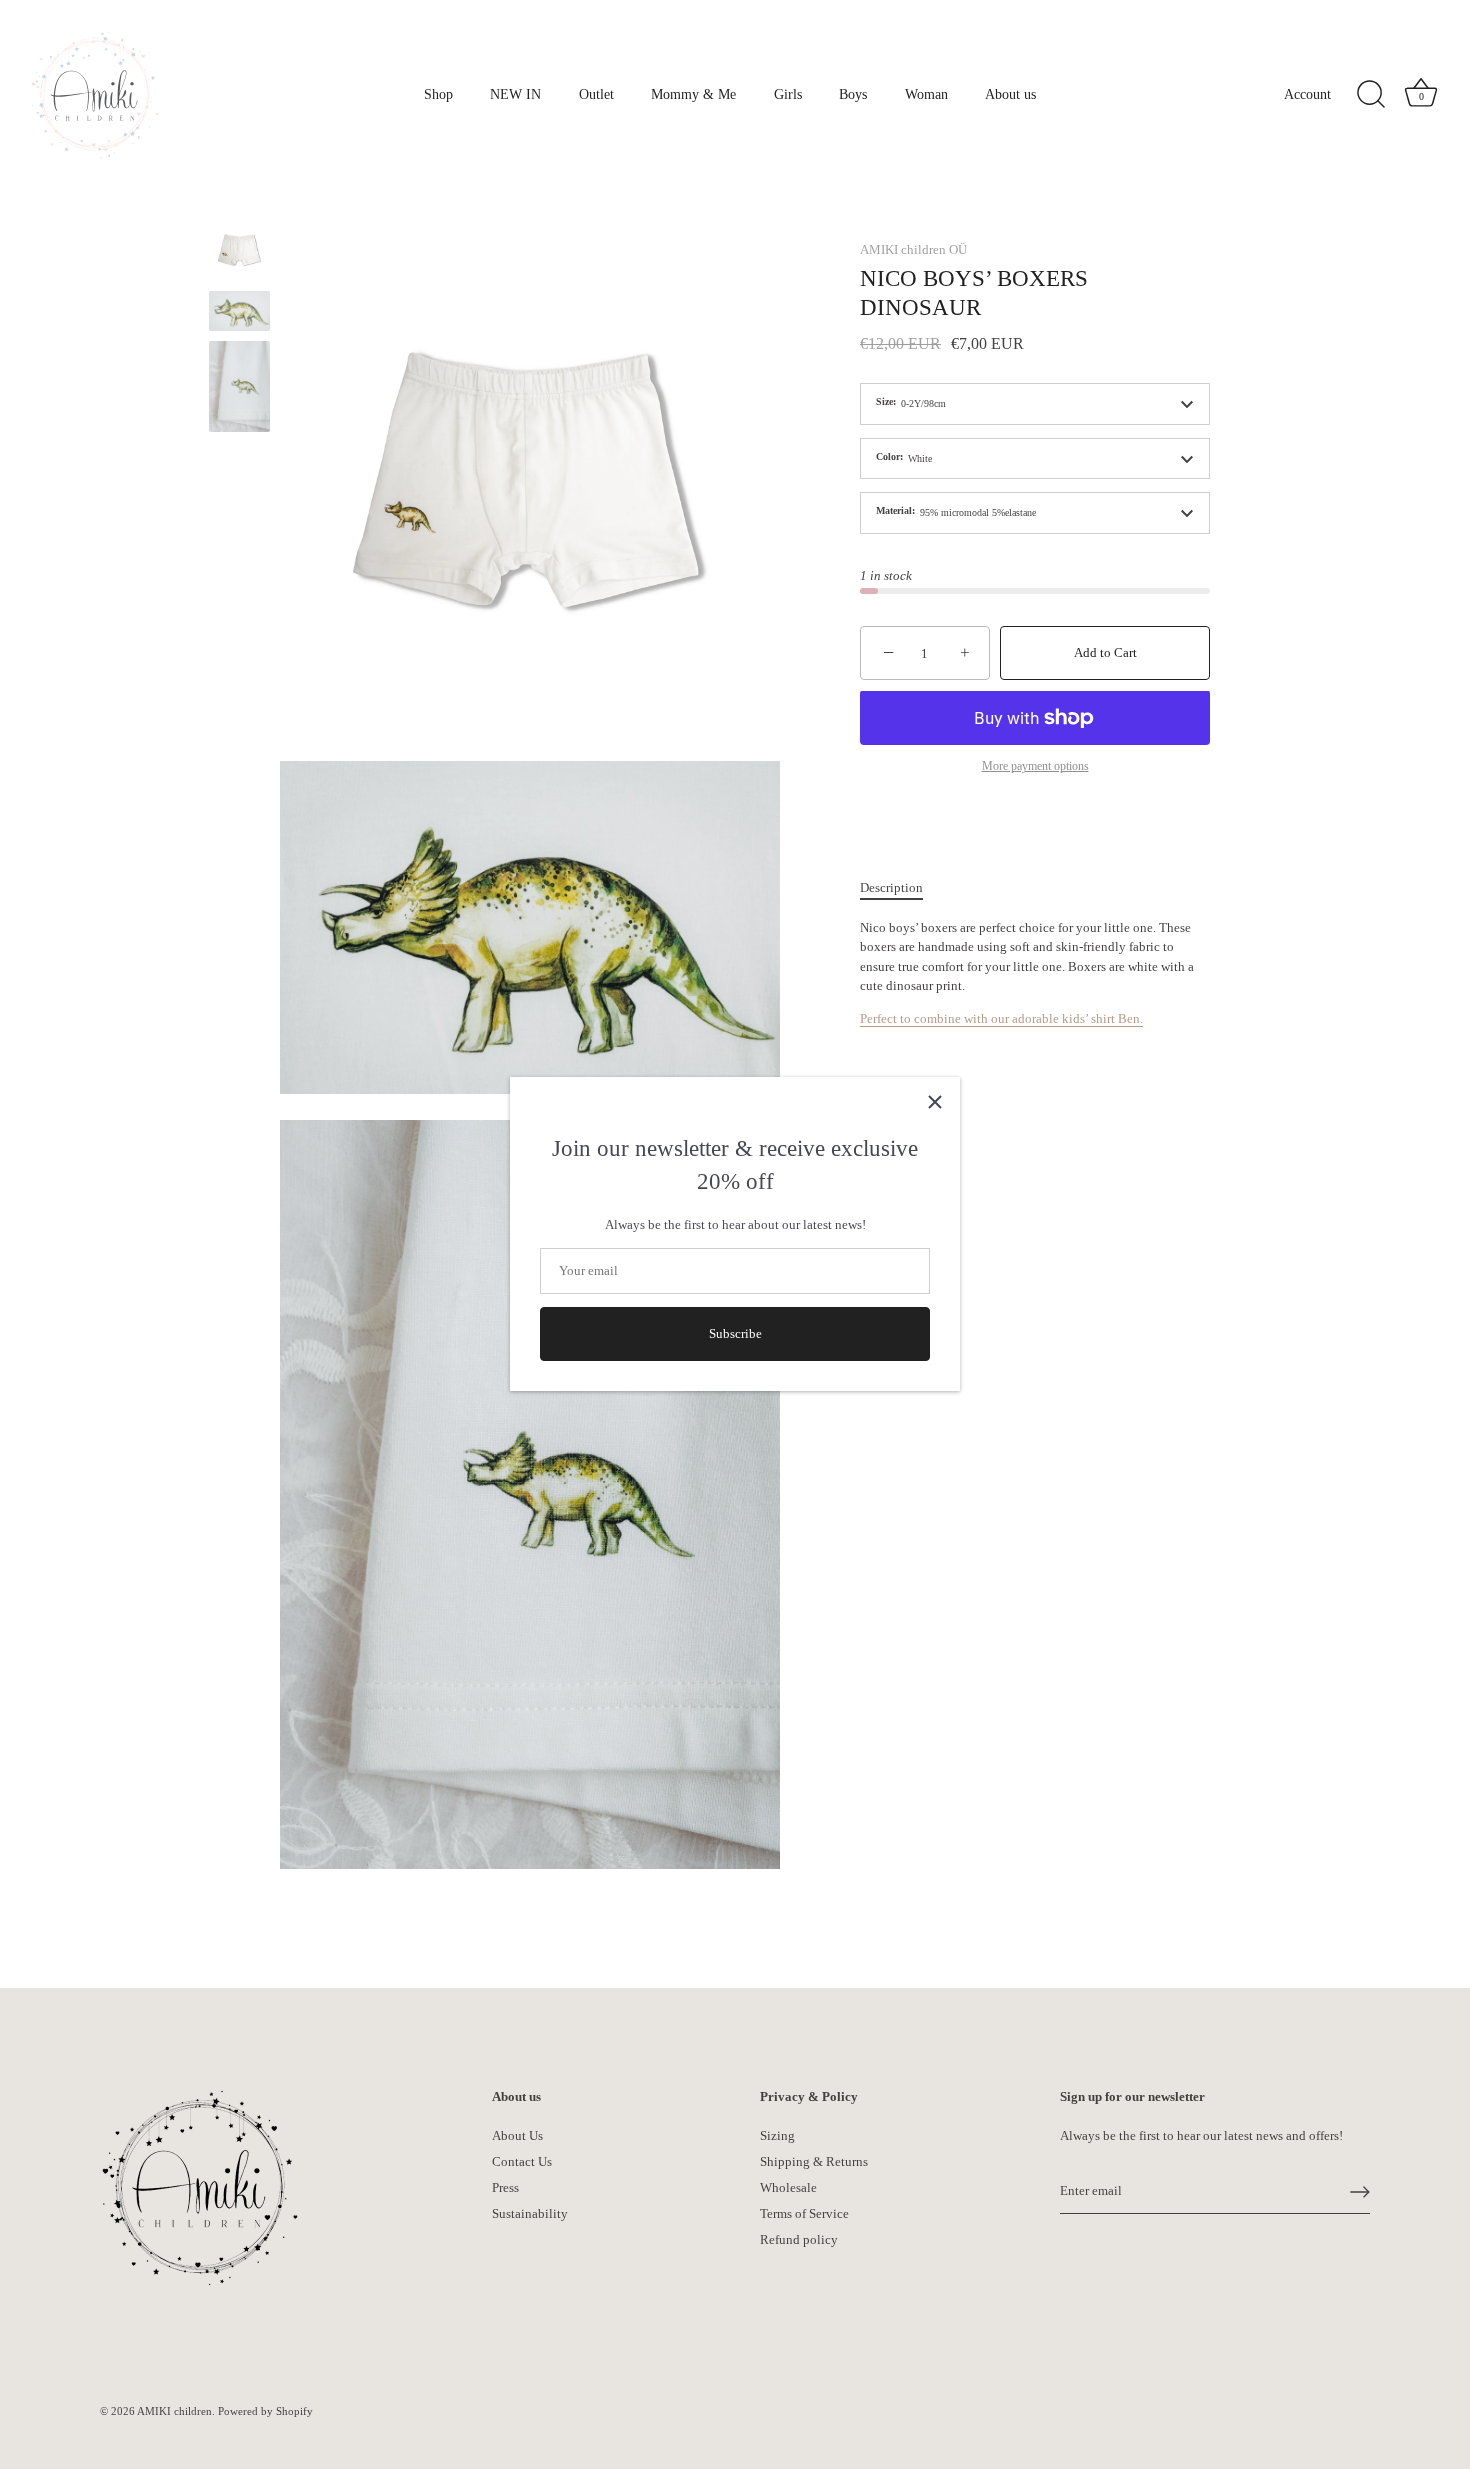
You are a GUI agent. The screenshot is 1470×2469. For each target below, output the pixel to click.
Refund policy (799, 2239)
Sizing (777, 2135)
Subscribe (735, 1334)
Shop (438, 94)
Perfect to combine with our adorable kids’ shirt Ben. (1001, 1018)
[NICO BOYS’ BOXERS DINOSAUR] (239, 311)
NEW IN (515, 94)
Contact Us (522, 2161)
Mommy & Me (693, 94)
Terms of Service (804, 2213)
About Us (517, 2135)
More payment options (1035, 766)
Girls (788, 94)
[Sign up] (1360, 2192)
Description (891, 887)
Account (1307, 94)
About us (1010, 94)
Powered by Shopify (265, 2411)
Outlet (596, 94)
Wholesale (788, 2187)
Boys (853, 94)
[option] (239, 253)
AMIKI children (174, 2411)
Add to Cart (1105, 653)
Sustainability (530, 2213)
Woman (926, 94)
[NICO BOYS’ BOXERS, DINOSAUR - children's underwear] (239, 250)
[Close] (935, 1102)
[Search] (1371, 95)
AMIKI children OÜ (913, 249)
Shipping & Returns (814, 2161)
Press (505, 2187)
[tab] (901, 888)
